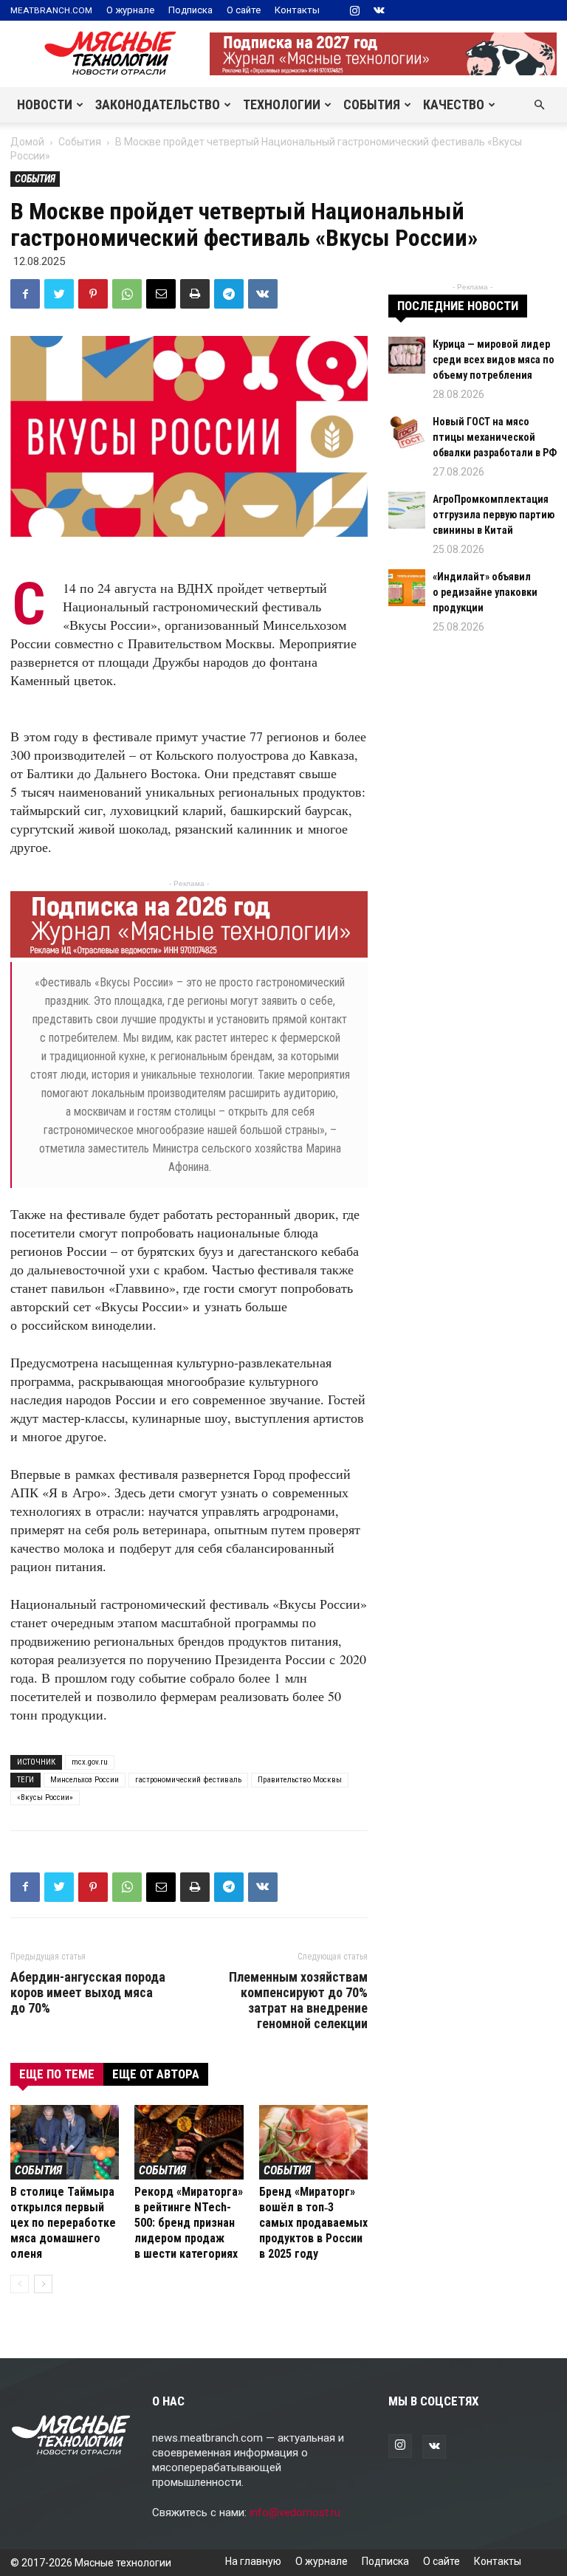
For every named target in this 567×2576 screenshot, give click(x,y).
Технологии (282, 104)
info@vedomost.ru (295, 2513)
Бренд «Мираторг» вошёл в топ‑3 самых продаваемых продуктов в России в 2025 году (313, 2223)
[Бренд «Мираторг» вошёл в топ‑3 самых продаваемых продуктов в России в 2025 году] (313, 2142)
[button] (539, 105)
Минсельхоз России (85, 1780)
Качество (454, 104)
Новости (45, 104)
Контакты (297, 10)
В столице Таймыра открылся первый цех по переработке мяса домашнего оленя (63, 2223)
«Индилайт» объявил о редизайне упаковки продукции (485, 592)
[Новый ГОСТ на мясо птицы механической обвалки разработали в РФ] (407, 433)
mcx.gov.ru (90, 1762)
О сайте (244, 10)
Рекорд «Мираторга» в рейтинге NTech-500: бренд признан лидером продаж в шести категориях (189, 2223)
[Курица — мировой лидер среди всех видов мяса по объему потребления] (407, 355)
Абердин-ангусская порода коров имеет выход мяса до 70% (88, 1992)
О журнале (130, 10)
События (372, 104)
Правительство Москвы (300, 1780)
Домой (27, 142)
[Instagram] (354, 10)
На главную (253, 2561)
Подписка (190, 10)
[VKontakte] (379, 10)
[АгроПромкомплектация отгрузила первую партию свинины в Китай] (407, 510)
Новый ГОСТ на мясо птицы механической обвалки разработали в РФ (495, 437)
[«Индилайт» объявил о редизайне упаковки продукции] (407, 588)
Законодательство (158, 104)
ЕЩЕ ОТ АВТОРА (156, 2074)
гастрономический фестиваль (188, 1780)
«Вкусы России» (45, 1797)
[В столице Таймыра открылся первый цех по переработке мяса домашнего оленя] (65, 2142)
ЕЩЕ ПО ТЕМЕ (57, 2074)
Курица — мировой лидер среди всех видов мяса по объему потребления (494, 360)
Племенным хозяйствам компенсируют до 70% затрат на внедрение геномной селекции (298, 2000)
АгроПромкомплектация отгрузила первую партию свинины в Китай (494, 515)
